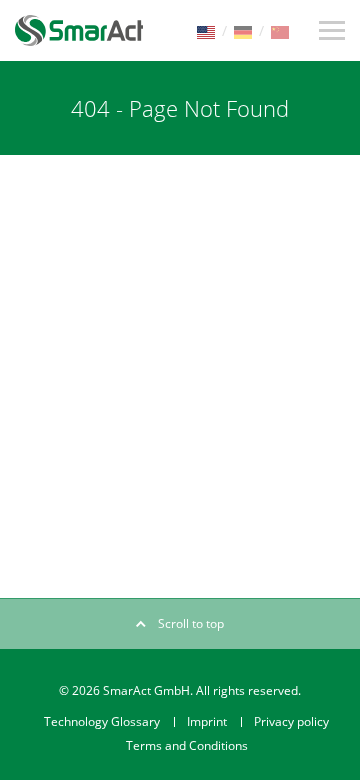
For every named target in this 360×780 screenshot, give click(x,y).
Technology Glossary (102, 721)
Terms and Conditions (187, 745)
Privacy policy (291, 721)
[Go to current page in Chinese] (280, 30)
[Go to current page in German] (243, 30)
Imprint (207, 721)
